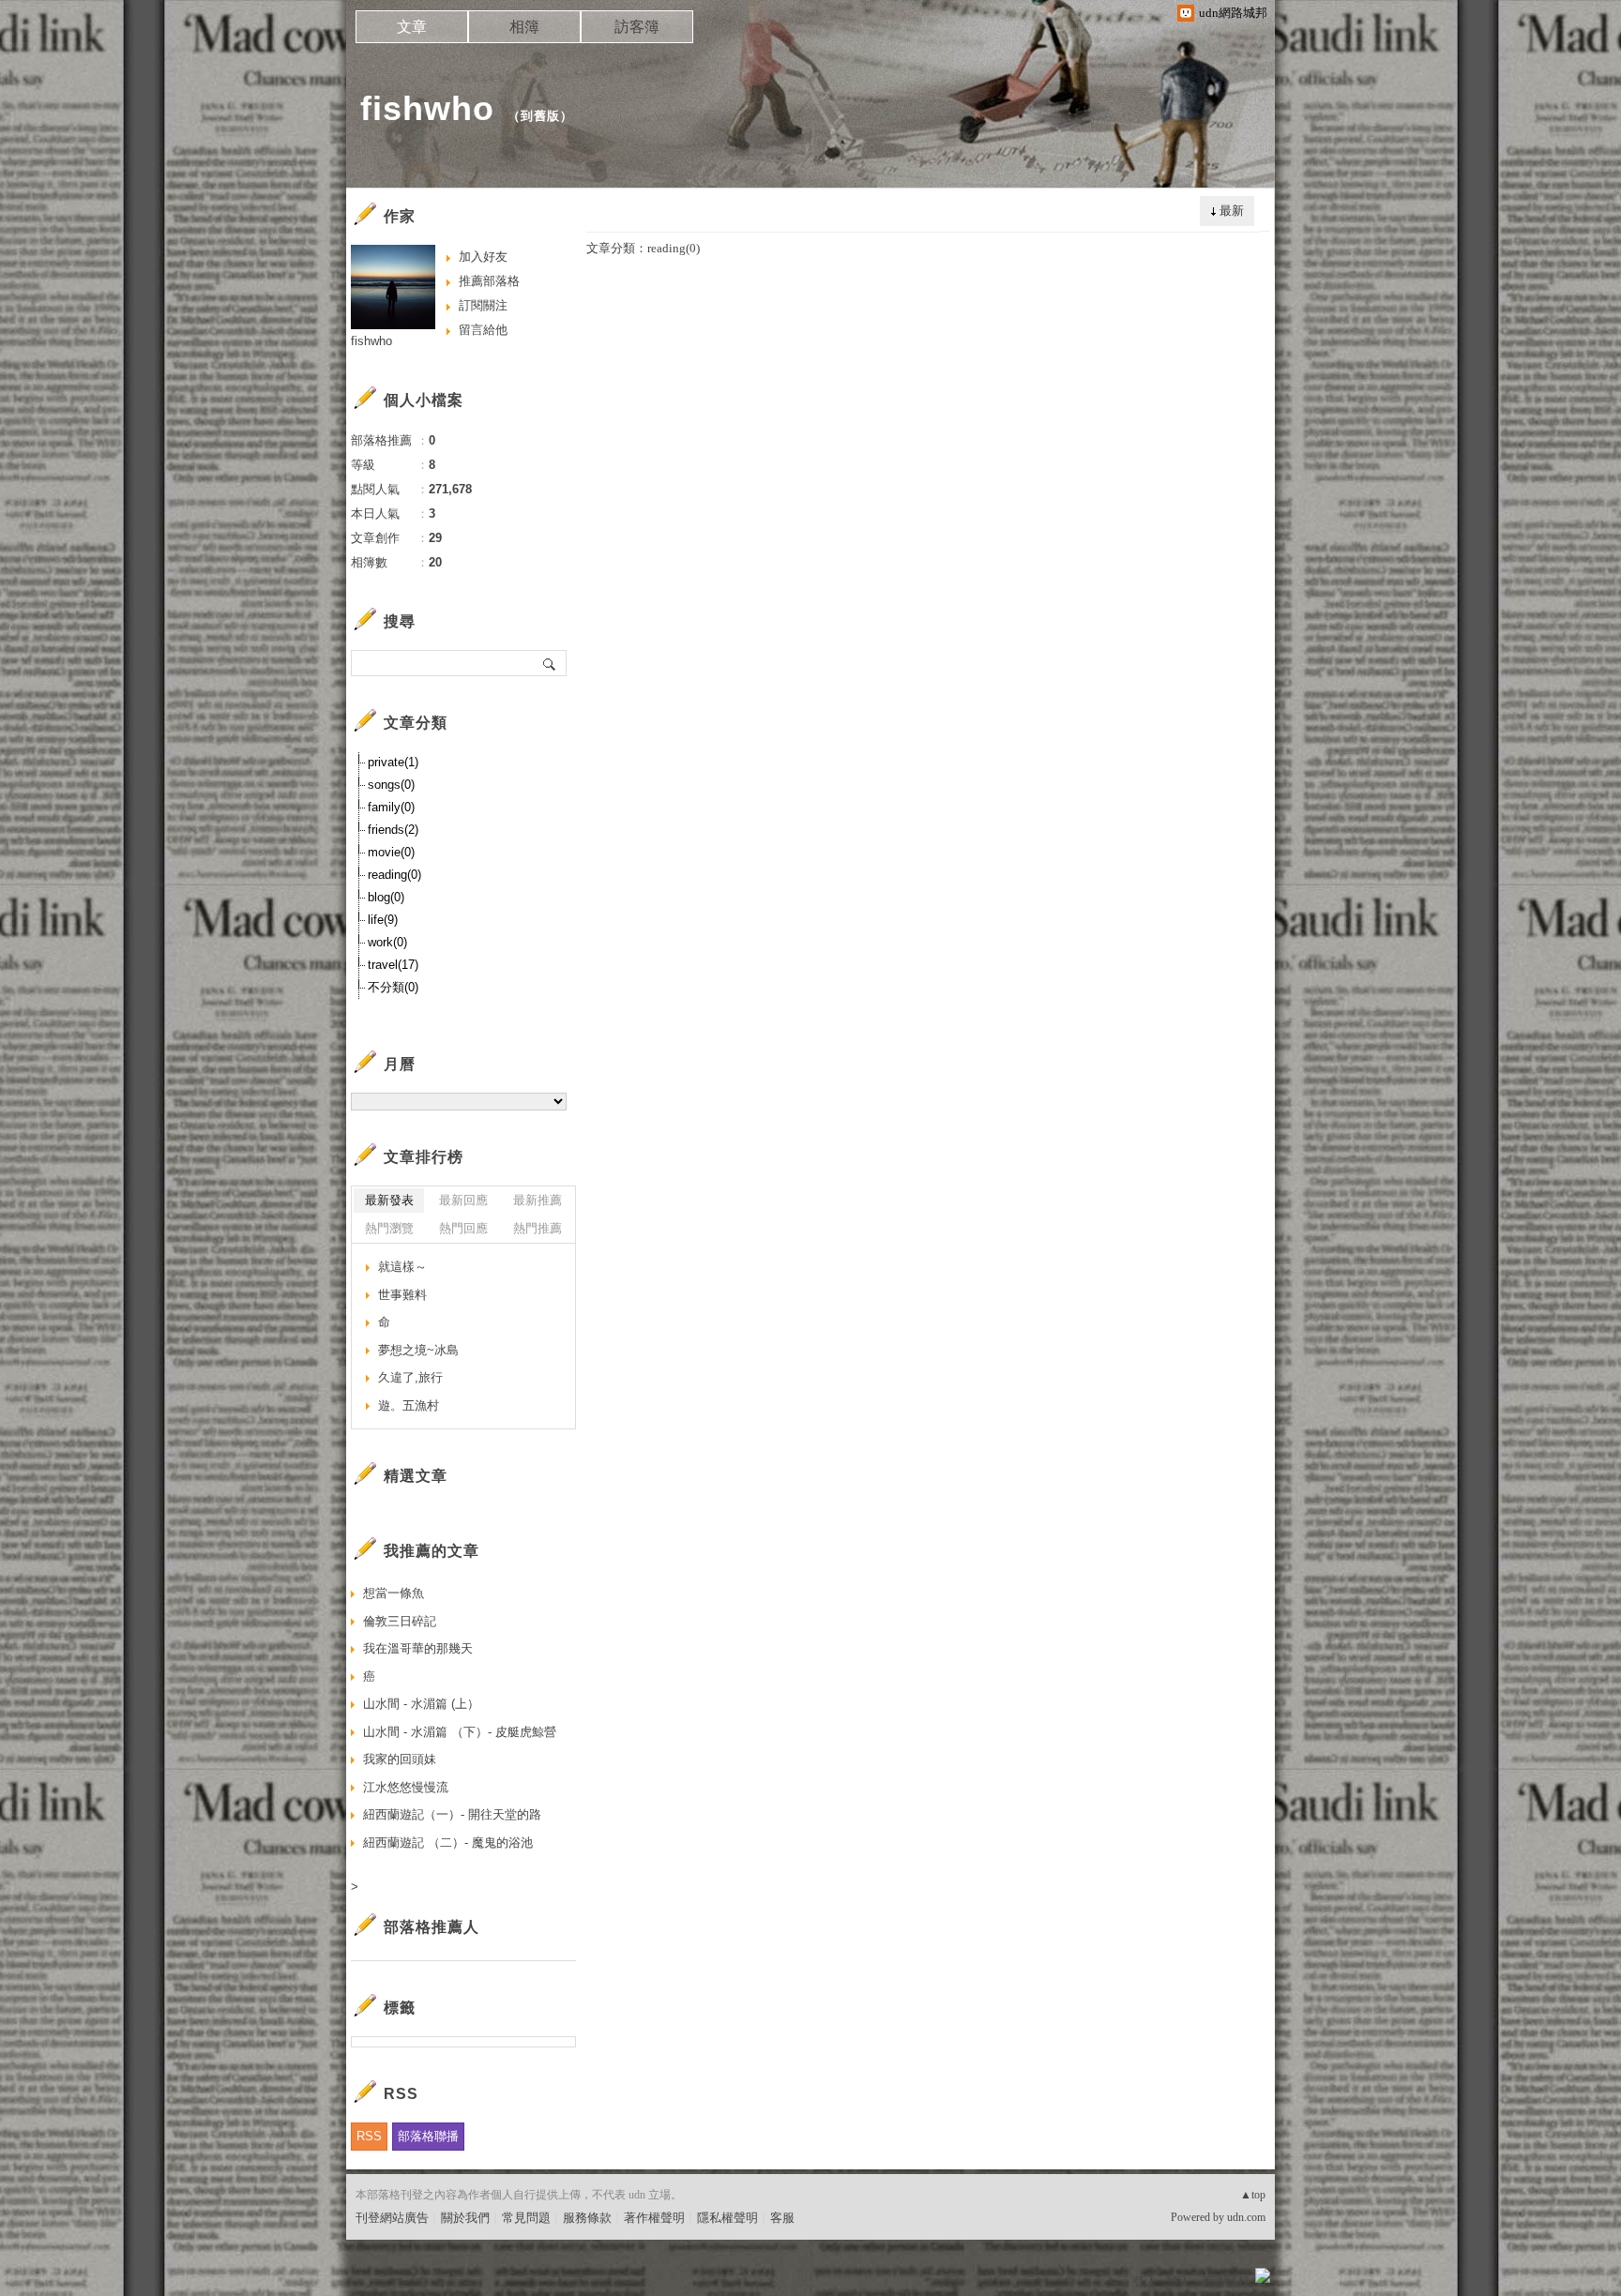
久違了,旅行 (410, 1377)
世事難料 (402, 1295)
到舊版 (540, 116)
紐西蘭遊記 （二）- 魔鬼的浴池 (448, 1843)
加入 (1178, 2281)
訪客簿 (637, 27)
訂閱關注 (483, 305)
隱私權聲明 (727, 2218)
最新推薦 (538, 1200)
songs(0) (391, 785)
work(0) (387, 942)
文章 (412, 27)
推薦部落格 (489, 281)
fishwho (427, 108)
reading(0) (394, 875)
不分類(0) (393, 987)
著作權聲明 (654, 2218)
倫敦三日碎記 (400, 1621)
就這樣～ (402, 1267)
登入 (1144, 2281)
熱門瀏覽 (389, 1228)
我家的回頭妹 (400, 1759)
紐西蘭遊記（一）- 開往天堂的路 (452, 1814)
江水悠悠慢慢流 (406, 1787)
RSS (369, 2136)
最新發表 (389, 1200)
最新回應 (463, 1200)
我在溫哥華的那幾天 (418, 1648)
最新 (1232, 211)
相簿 (524, 27)
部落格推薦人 (432, 1927)
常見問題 (526, 2218)
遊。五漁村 (409, 1405)
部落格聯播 (428, 2136)
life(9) (383, 920)
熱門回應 (463, 1228)
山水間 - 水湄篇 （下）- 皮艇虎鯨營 (460, 1732)
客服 (782, 2218)
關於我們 (465, 2218)
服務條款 (587, 2218)
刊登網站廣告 (392, 2218)
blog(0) (386, 897)
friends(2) (393, 830)
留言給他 (483, 330)
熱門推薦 (538, 1228)
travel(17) (393, 965)
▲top (1253, 2195)
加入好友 (483, 257)
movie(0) (391, 852)
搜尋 (550, 663)
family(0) (391, 807)
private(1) (393, 762)
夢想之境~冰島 (418, 1350)
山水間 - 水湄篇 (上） (421, 1704)
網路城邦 (1225, 2281)
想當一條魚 (394, 1593)
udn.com (1246, 2217)
